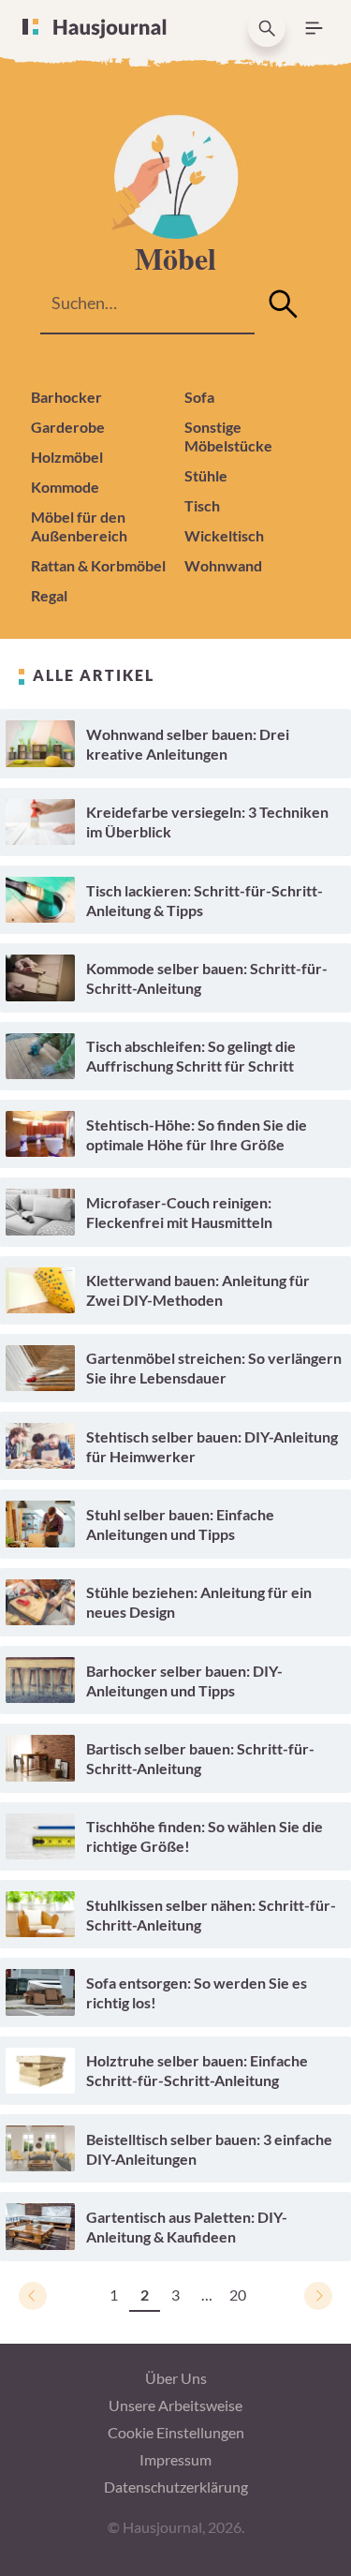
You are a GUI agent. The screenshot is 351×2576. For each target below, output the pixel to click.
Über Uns (176, 2378)
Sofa (199, 397)
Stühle (206, 475)
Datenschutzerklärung (176, 2487)
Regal (49, 595)
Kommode (65, 487)
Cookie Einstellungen (176, 2432)
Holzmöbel (67, 457)
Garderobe (68, 427)
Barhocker (66, 397)
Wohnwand (223, 565)
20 (238, 2295)
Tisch (202, 505)
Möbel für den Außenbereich (79, 526)
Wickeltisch (224, 535)
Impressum (175, 2459)
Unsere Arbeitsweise (175, 2405)
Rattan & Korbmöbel (98, 565)
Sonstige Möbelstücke (228, 436)
